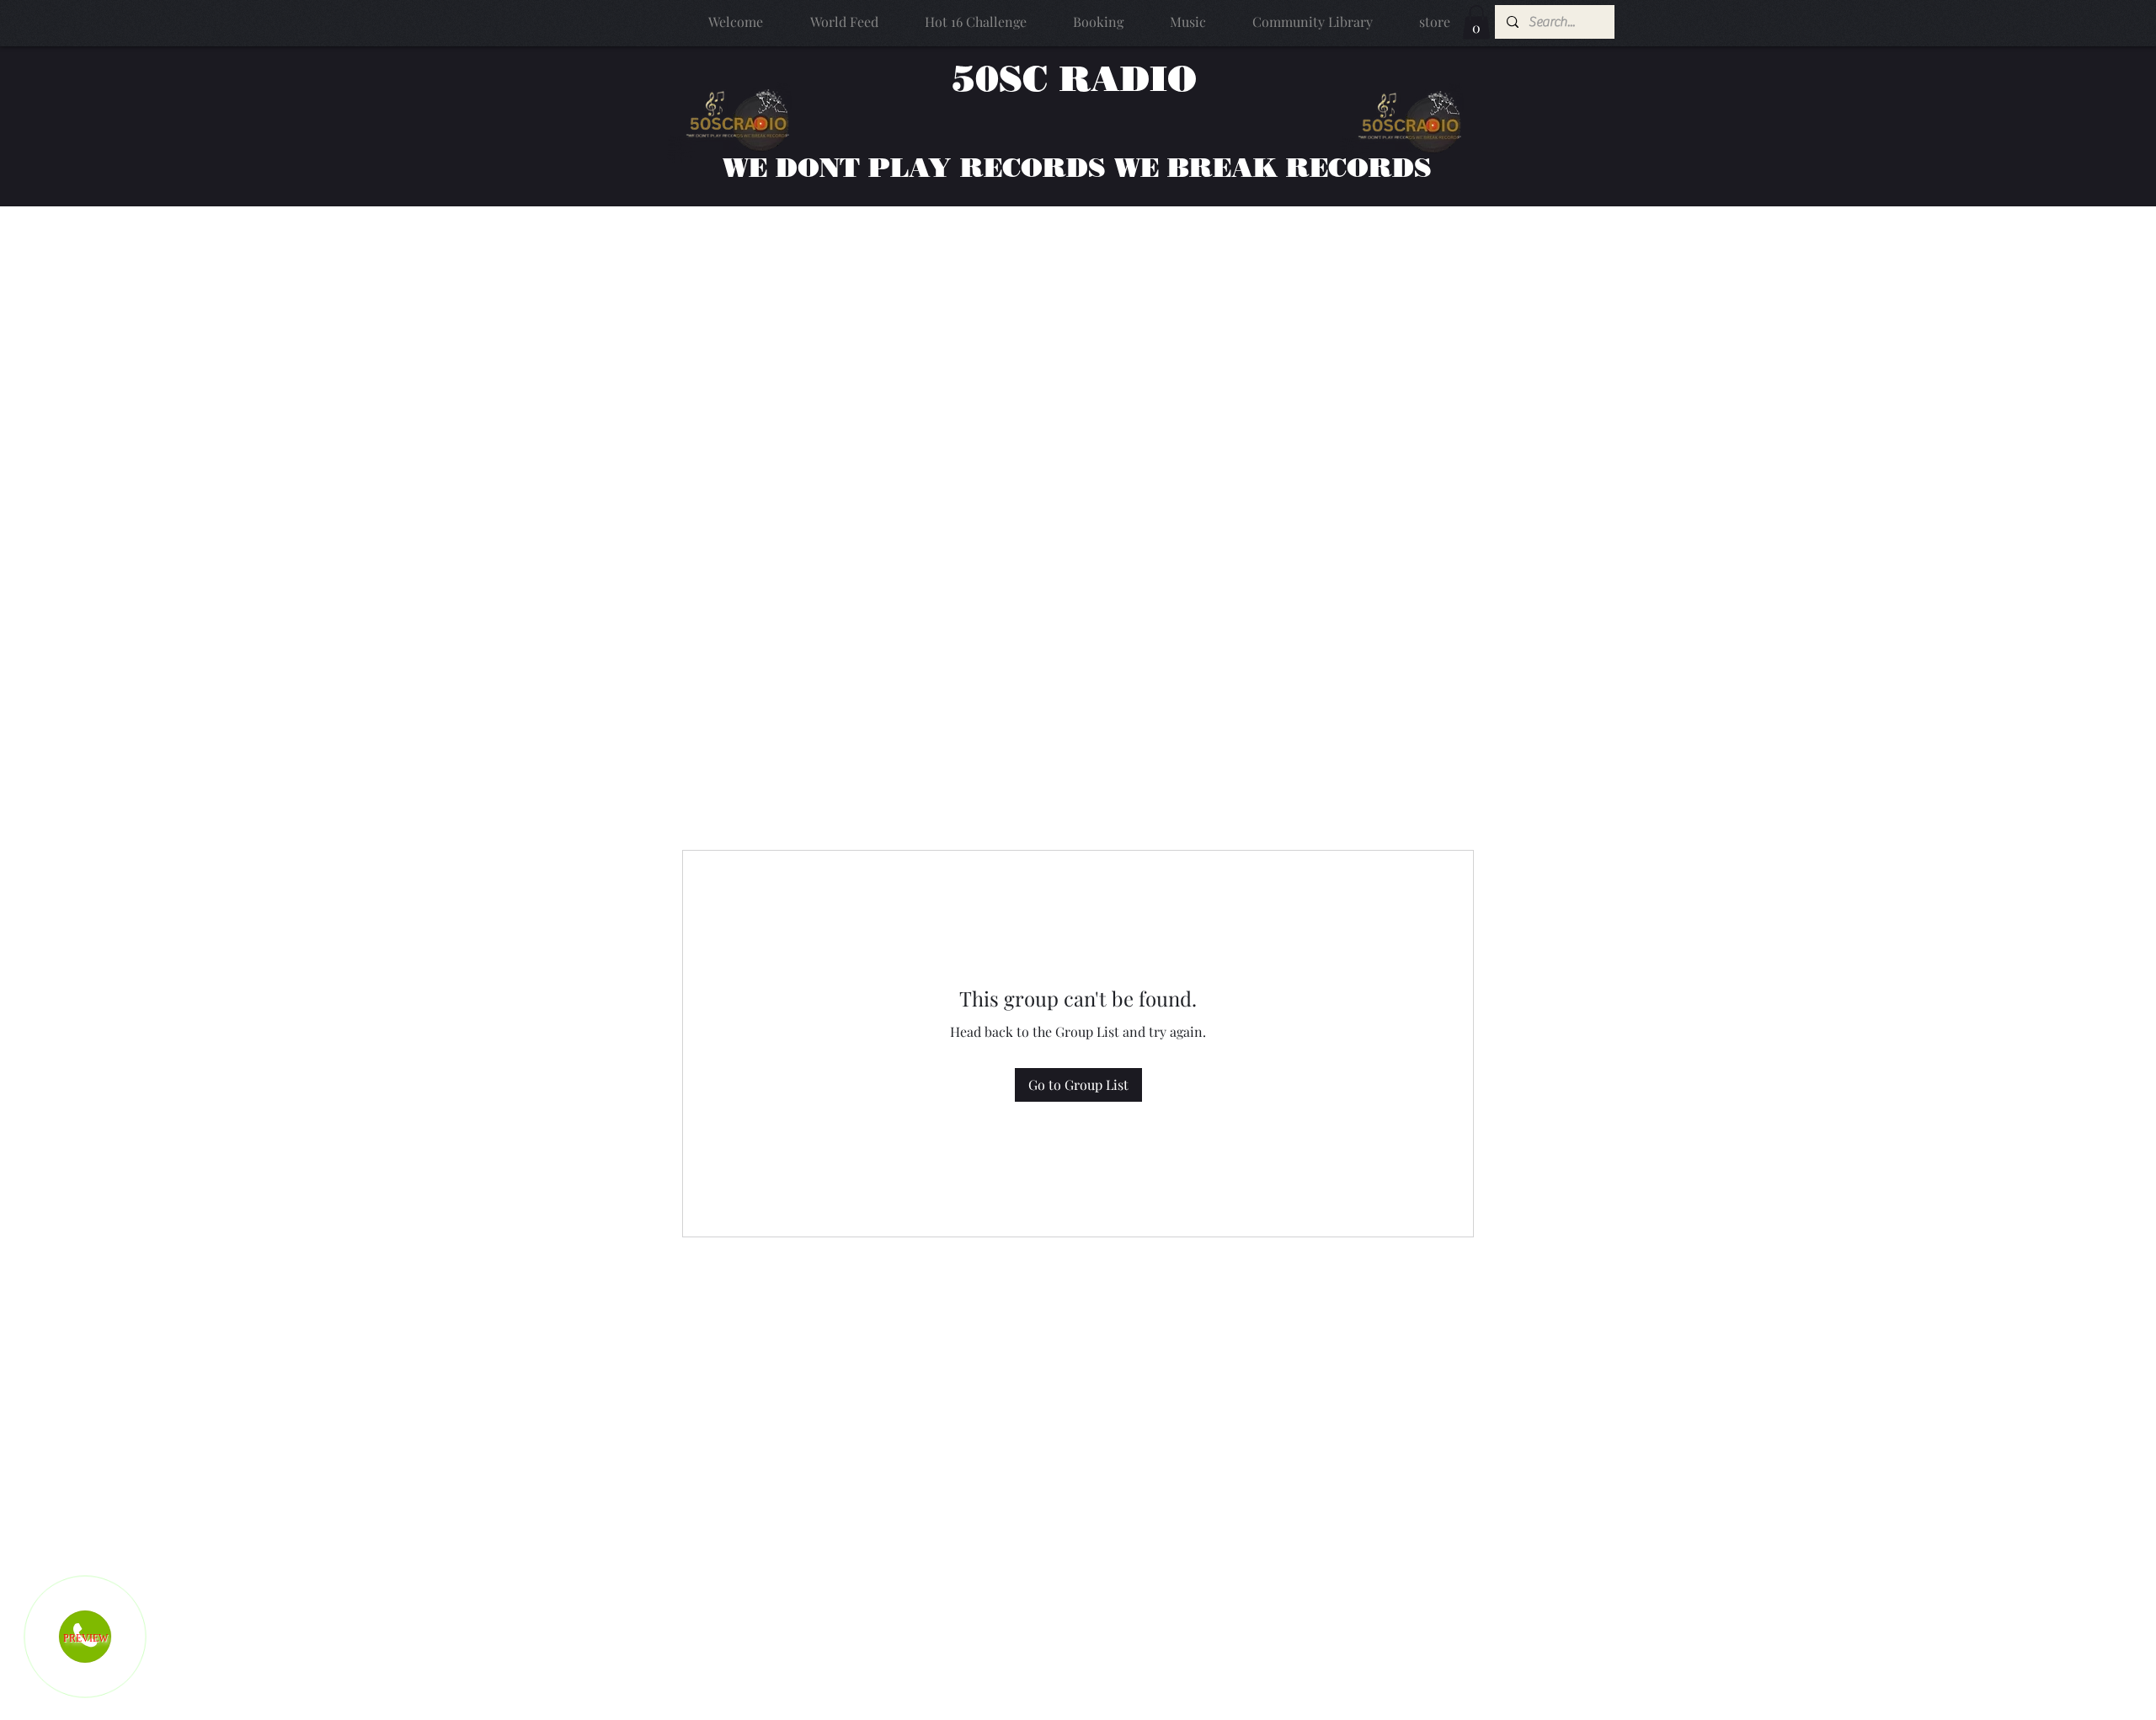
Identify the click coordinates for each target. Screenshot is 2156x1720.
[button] (1476, 22)
